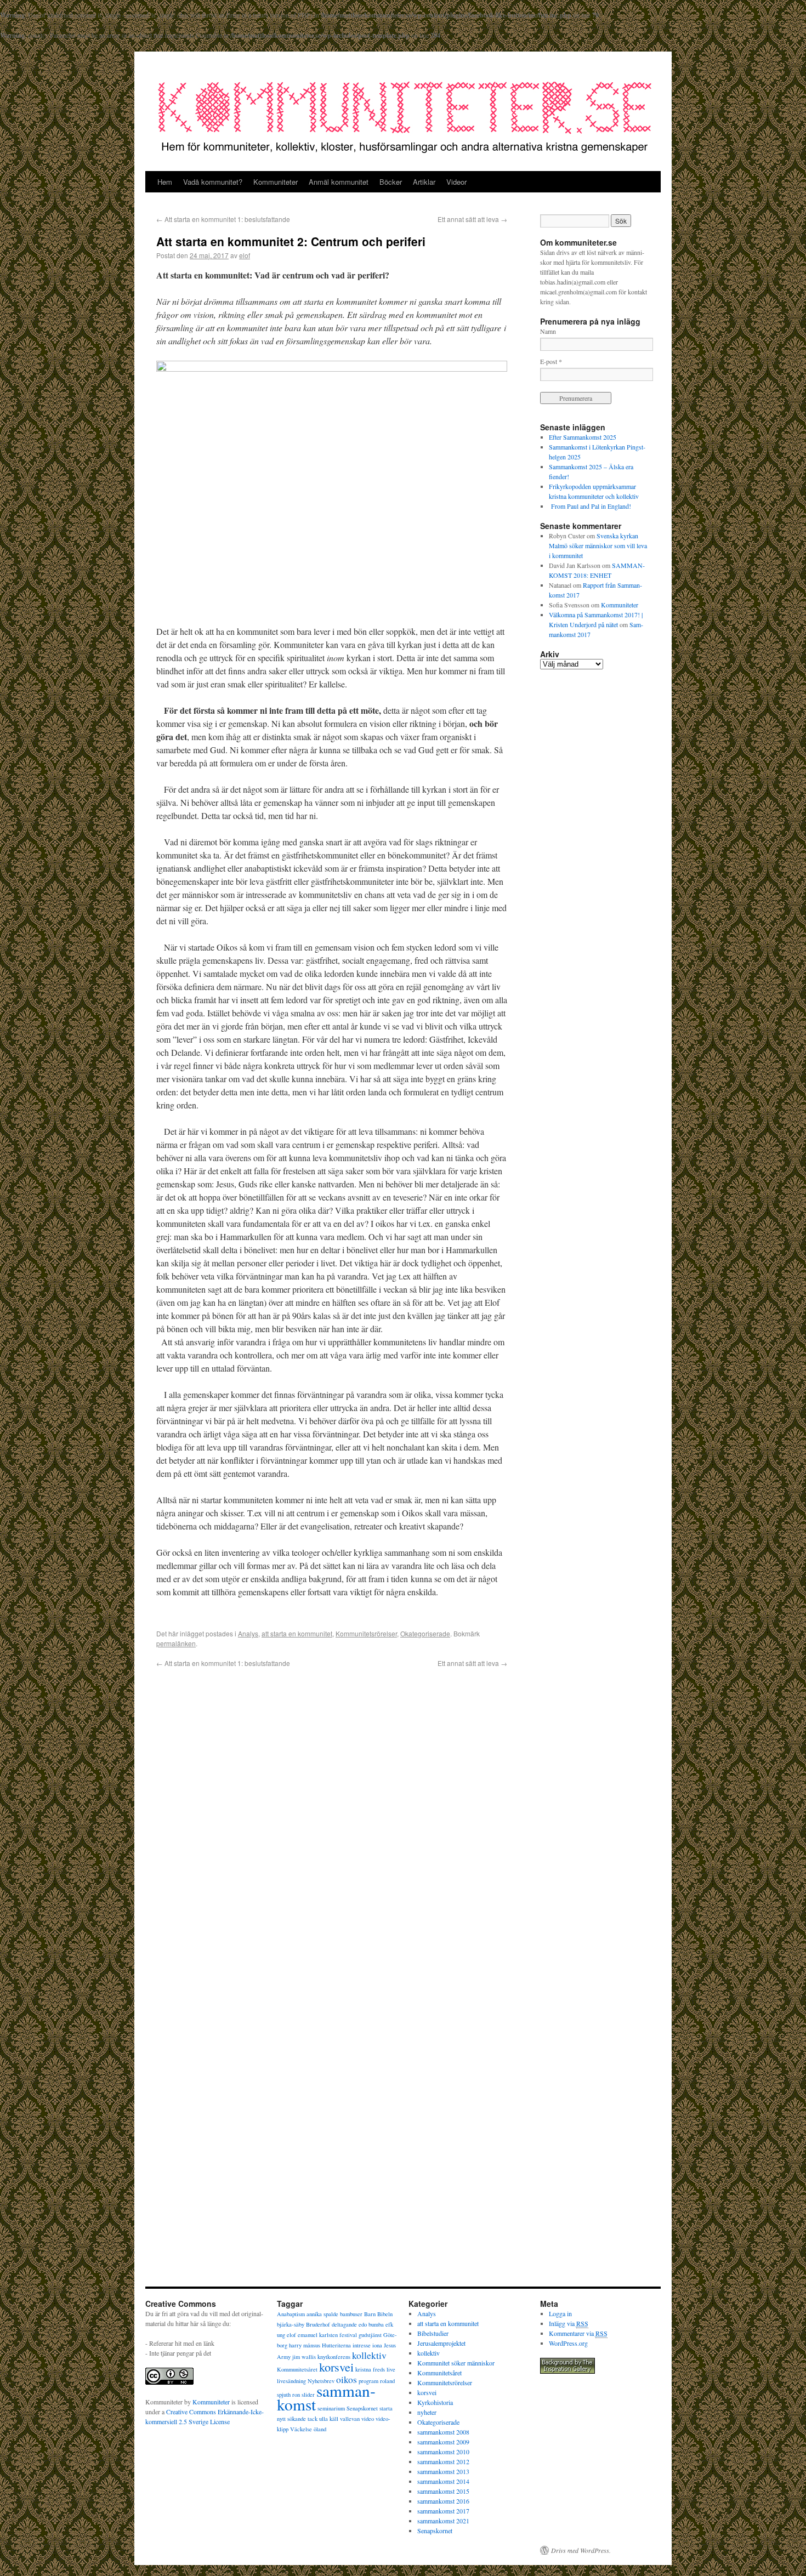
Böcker (391, 182)
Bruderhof (318, 2324)
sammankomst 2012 (443, 2461)
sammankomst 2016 (443, 2501)
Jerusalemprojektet (441, 2343)
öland (320, 2429)
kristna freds (370, 2369)
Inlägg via (569, 2323)
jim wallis (304, 2357)
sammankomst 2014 (443, 2481)
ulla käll (329, 2419)
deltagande (344, 2324)
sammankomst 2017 (443, 2511)
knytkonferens (334, 2357)
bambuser (351, 2314)
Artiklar (424, 182)
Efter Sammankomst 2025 (583, 437)
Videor (456, 182)
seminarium (331, 2408)
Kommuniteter (276, 182)
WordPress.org (568, 2343)
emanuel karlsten (318, 2335)
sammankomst (326, 2397)
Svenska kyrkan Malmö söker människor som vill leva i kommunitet (598, 545)
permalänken (176, 1643)
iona (377, 2345)
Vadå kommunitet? (213, 182)
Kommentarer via (578, 2333)
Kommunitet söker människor (456, 2363)
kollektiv (369, 2355)
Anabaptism (291, 2314)
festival (348, 2335)
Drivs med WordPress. (581, 2550)
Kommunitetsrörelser (366, 1633)
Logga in (560, 2313)
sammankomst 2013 (443, 2471)
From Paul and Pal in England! (590, 506)
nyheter (427, 2412)
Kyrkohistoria (435, 2402)
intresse (362, 2345)
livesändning (291, 2381)
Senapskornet (362, 2408)
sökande (297, 2419)
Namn (548, 331)
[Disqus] (332, 1818)
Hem (165, 182)
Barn (370, 2314)
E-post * (551, 361)
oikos (347, 2379)
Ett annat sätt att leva (472, 219)
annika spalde (322, 2314)
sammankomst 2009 (443, 2442)
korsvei (336, 2367)
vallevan (350, 2419)
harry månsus (305, 2345)
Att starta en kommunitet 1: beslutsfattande (223, 219)
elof (245, 255)
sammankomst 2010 (443, 2452)
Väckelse (301, 2429)
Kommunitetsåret (297, 2369)
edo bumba (371, 2324)
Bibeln (385, 2314)
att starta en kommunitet (297, 1633)
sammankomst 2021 (443, 2521)
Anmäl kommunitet (339, 182)
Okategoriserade (425, 1633)
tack (313, 2419)
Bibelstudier (433, 2333)
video (368, 2419)
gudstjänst (370, 2335)
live (391, 2369)
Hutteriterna (336, 2345)
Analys (248, 1633)
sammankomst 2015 (443, 2491)
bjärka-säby (291, 2324)
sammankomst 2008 (443, 2432)
